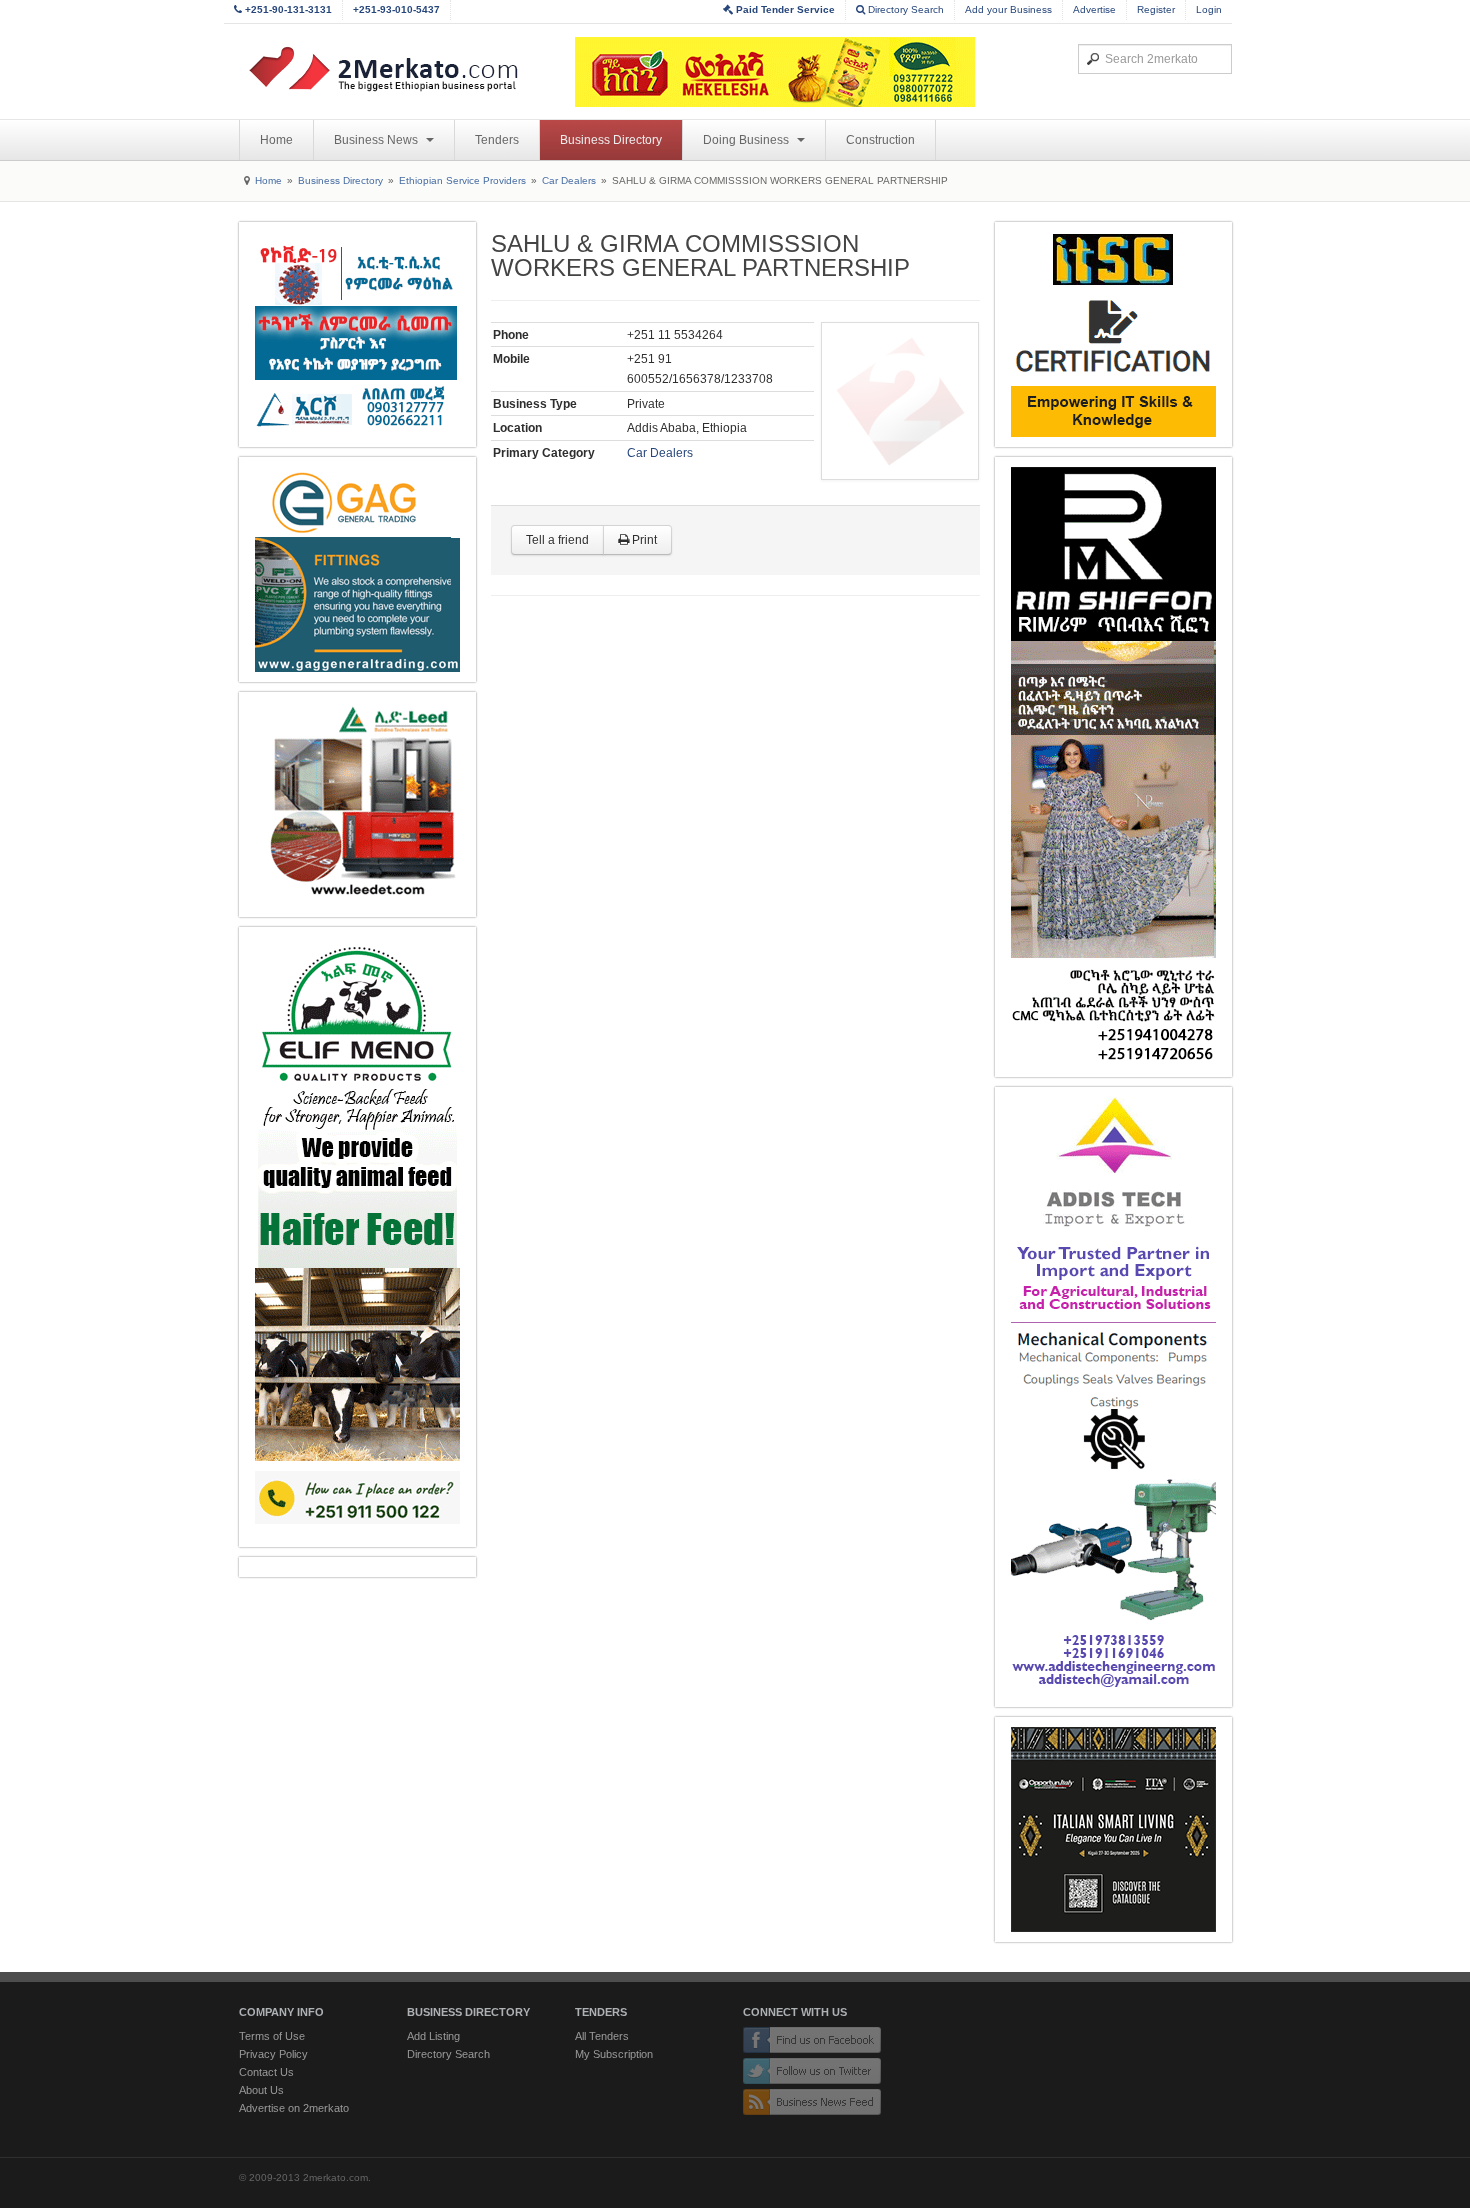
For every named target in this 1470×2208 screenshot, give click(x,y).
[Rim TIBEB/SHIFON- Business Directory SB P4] (1113, 767)
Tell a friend (557, 540)
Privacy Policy (273, 2054)
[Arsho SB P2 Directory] (357, 334)
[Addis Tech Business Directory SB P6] (1113, 1397)
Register (1156, 9)
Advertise (1094, 9)
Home (276, 140)
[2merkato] (396, 69)
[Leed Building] (357, 804)
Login (1209, 9)
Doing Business (747, 140)
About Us (261, 2090)
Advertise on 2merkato (294, 2108)
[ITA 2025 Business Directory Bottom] (1113, 1829)
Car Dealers (569, 180)
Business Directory (611, 140)
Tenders (497, 140)
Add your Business (1008, 9)
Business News (377, 140)
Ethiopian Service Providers (462, 180)
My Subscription (614, 2054)
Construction (880, 140)
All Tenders (602, 2036)
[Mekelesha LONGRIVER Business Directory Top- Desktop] (775, 72)
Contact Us (266, 2072)
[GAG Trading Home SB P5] (357, 569)
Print (643, 540)
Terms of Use (272, 2036)
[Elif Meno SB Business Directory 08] (357, 1237)
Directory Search (904, 9)
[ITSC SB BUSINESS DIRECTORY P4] (1113, 334)
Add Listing (433, 2036)
